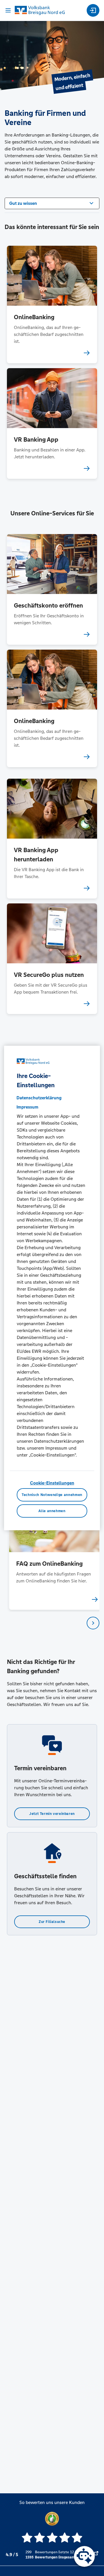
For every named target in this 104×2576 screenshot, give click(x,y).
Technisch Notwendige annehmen (52, 1495)
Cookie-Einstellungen (52, 1483)
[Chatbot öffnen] (84, 2556)
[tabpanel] (52, 1549)
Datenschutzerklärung (39, 1098)
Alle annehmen (52, 1511)
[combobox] (52, 203)
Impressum (27, 1107)
